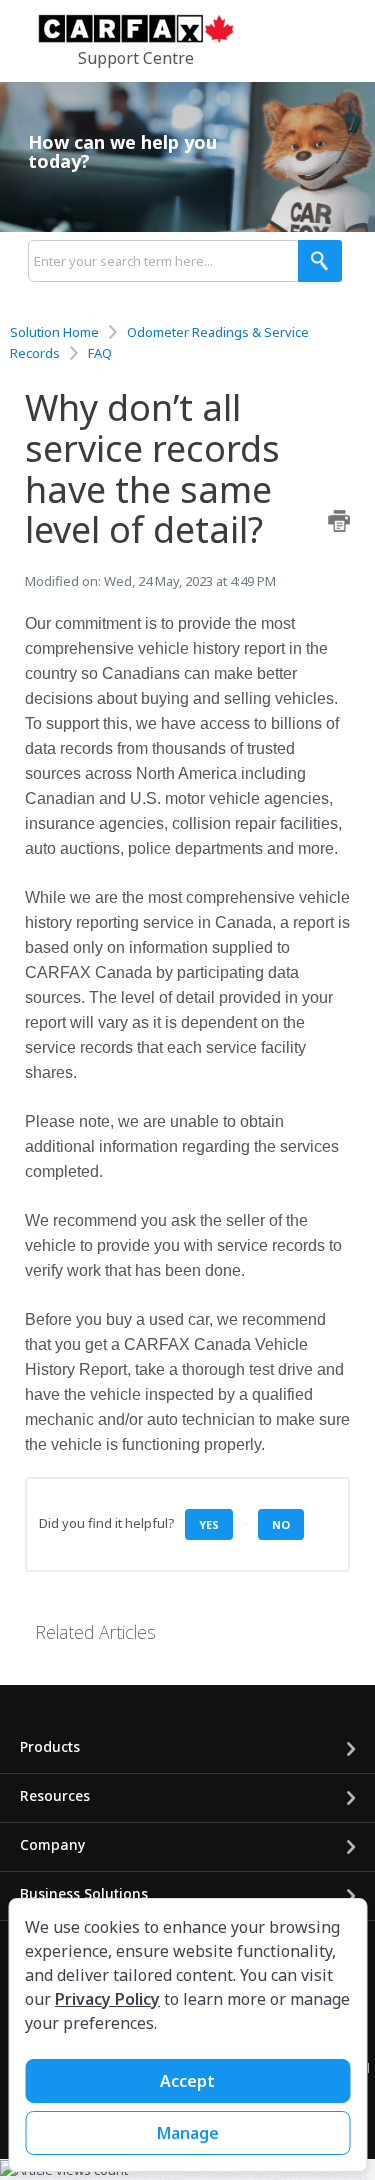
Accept (187, 2081)
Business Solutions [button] (84, 1893)
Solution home (56, 332)
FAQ (100, 353)
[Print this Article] (339, 521)
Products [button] (50, 1746)
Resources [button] (55, 1795)
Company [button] (52, 1844)
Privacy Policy (107, 1999)
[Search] (320, 261)
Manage (188, 2133)
